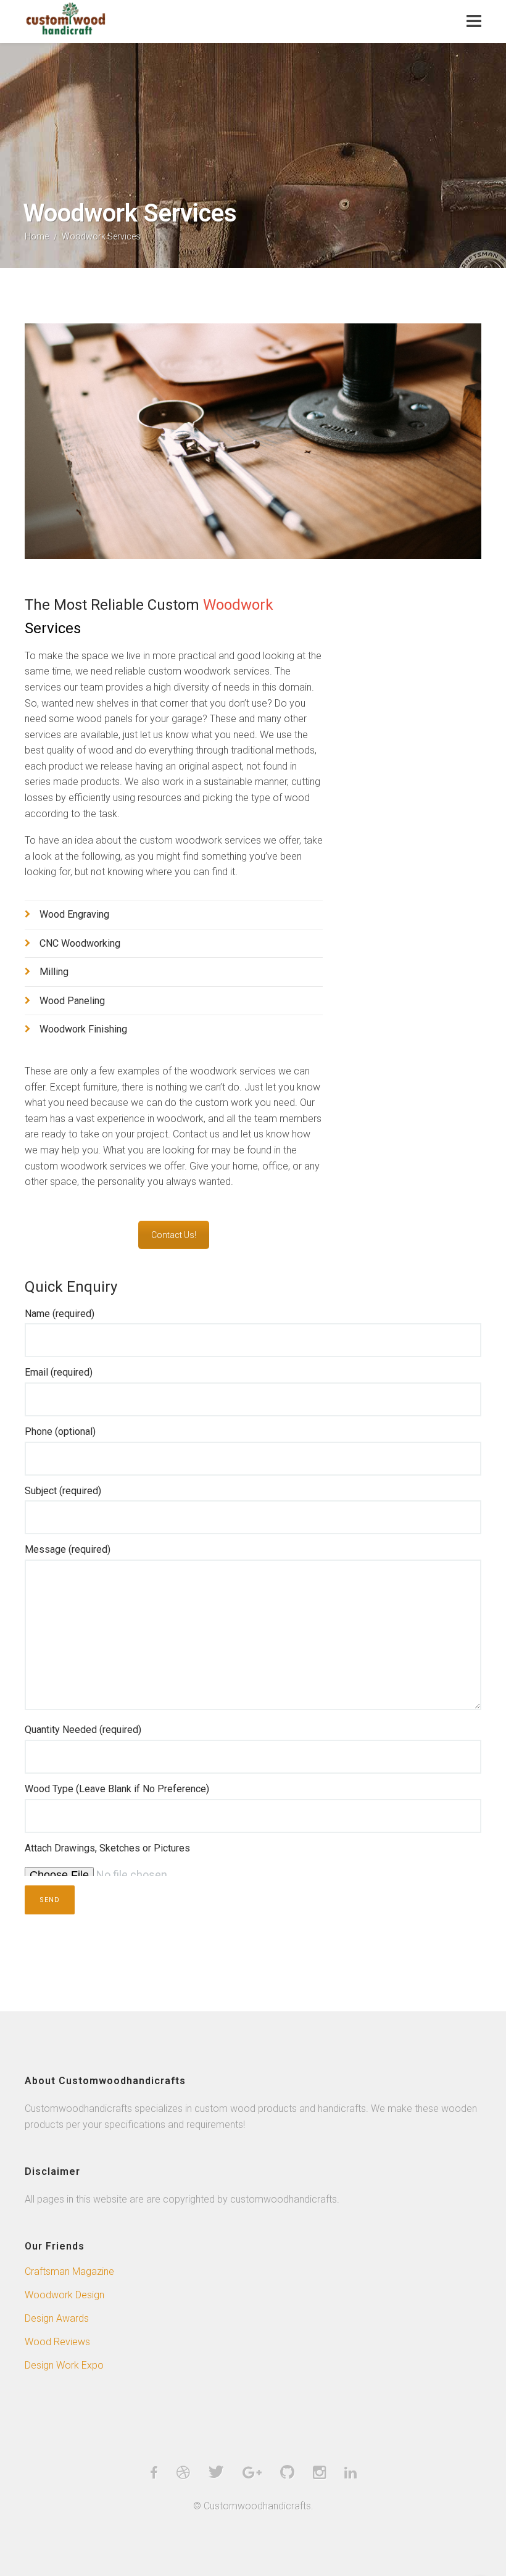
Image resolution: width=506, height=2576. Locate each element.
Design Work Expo (64, 2365)
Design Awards (57, 2318)
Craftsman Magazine (69, 2271)
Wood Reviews (57, 2342)
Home (37, 236)
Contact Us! (174, 1235)
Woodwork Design (64, 2295)
